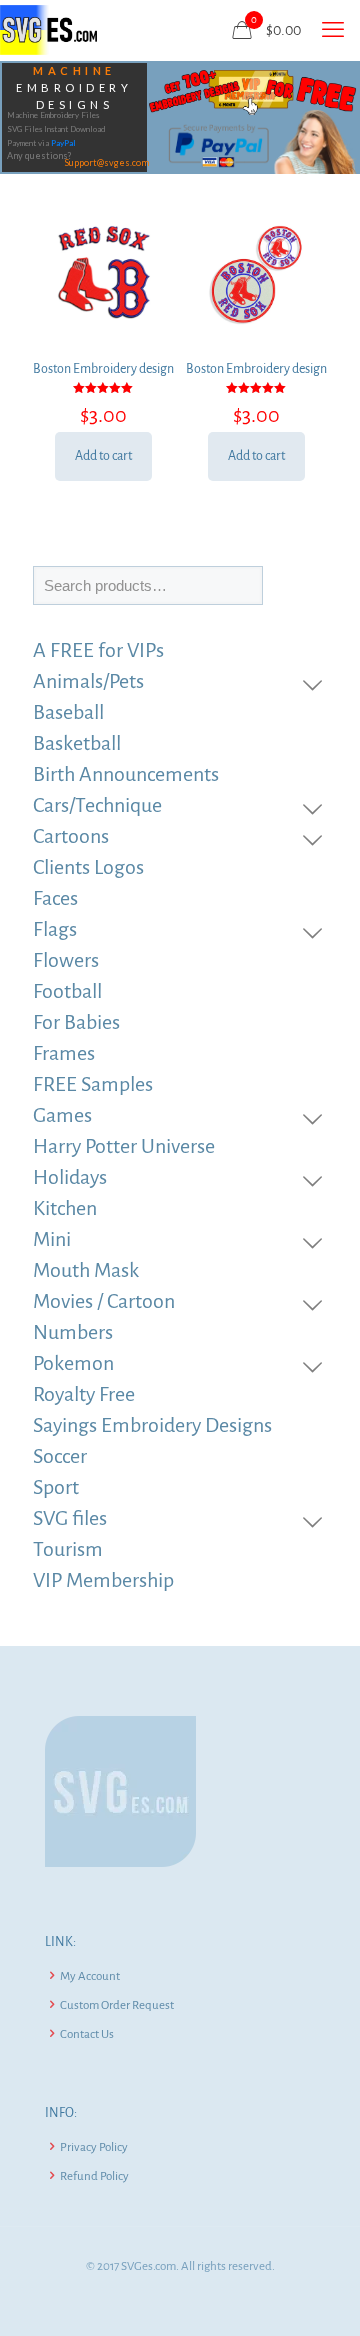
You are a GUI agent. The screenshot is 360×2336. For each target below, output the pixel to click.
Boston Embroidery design (103, 369)
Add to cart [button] (103, 456)
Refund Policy (94, 2176)
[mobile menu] (333, 30)
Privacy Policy (94, 2147)
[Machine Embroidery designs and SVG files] (48, 30)
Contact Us (87, 2034)
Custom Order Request (117, 2005)
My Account (90, 1976)
